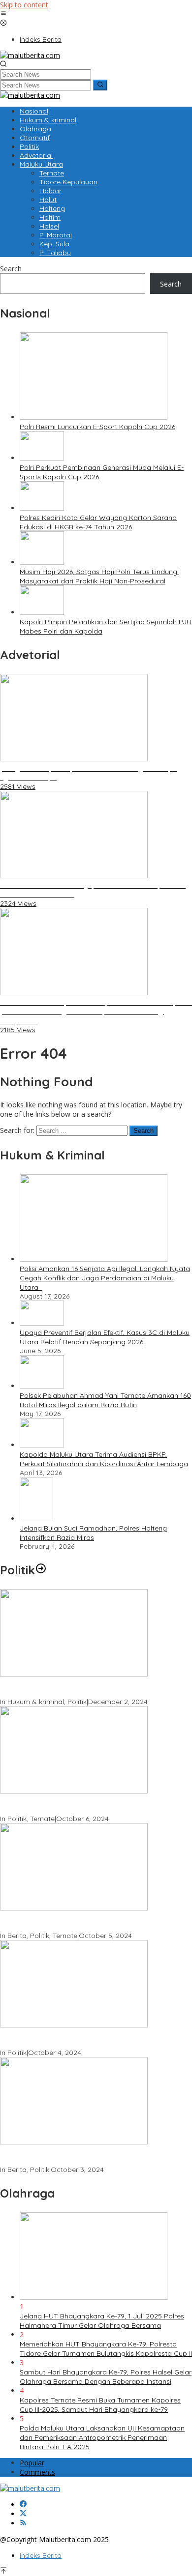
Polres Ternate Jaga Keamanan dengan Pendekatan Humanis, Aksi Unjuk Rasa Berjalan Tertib (86, 1688)
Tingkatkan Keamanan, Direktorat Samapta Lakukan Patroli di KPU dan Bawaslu (86, 2039)
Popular (32, 2463)
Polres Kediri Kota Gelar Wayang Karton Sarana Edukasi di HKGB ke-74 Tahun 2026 (98, 522)
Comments (37, 2472)
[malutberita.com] (30, 55)
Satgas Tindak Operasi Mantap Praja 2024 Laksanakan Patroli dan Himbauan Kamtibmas (91, 2156)
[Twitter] (23, 2514)
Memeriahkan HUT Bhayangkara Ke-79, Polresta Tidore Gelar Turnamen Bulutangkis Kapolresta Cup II (106, 2349)
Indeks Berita (41, 2555)
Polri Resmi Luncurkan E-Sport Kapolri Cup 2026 (97, 427)
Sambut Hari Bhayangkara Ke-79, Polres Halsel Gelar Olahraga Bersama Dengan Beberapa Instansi (106, 2377)
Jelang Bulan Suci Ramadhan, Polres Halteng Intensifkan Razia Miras (93, 1533)
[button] (100, 85)
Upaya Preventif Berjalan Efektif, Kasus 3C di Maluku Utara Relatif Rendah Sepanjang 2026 (105, 1337)
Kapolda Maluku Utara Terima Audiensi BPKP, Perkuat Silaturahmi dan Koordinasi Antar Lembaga (104, 1459)
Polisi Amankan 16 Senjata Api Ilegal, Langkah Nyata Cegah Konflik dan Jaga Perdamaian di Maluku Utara (105, 1278)
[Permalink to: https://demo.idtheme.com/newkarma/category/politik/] (41, 1570)
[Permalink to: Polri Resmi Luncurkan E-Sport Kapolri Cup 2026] (94, 417)
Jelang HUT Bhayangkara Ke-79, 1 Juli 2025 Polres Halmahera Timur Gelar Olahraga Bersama (102, 2321)
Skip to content (24, 5)
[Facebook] (23, 2504)
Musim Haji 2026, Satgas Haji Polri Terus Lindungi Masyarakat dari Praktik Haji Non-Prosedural (99, 576)
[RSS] (23, 2523)
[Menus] (3, 14)
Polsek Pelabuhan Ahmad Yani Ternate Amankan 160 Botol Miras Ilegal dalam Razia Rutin (105, 1400)
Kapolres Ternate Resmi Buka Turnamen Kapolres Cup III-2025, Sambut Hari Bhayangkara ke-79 (100, 2405)
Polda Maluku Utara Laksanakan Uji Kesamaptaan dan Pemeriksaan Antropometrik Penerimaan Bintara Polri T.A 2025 (102, 2437)
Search (11, 269)
